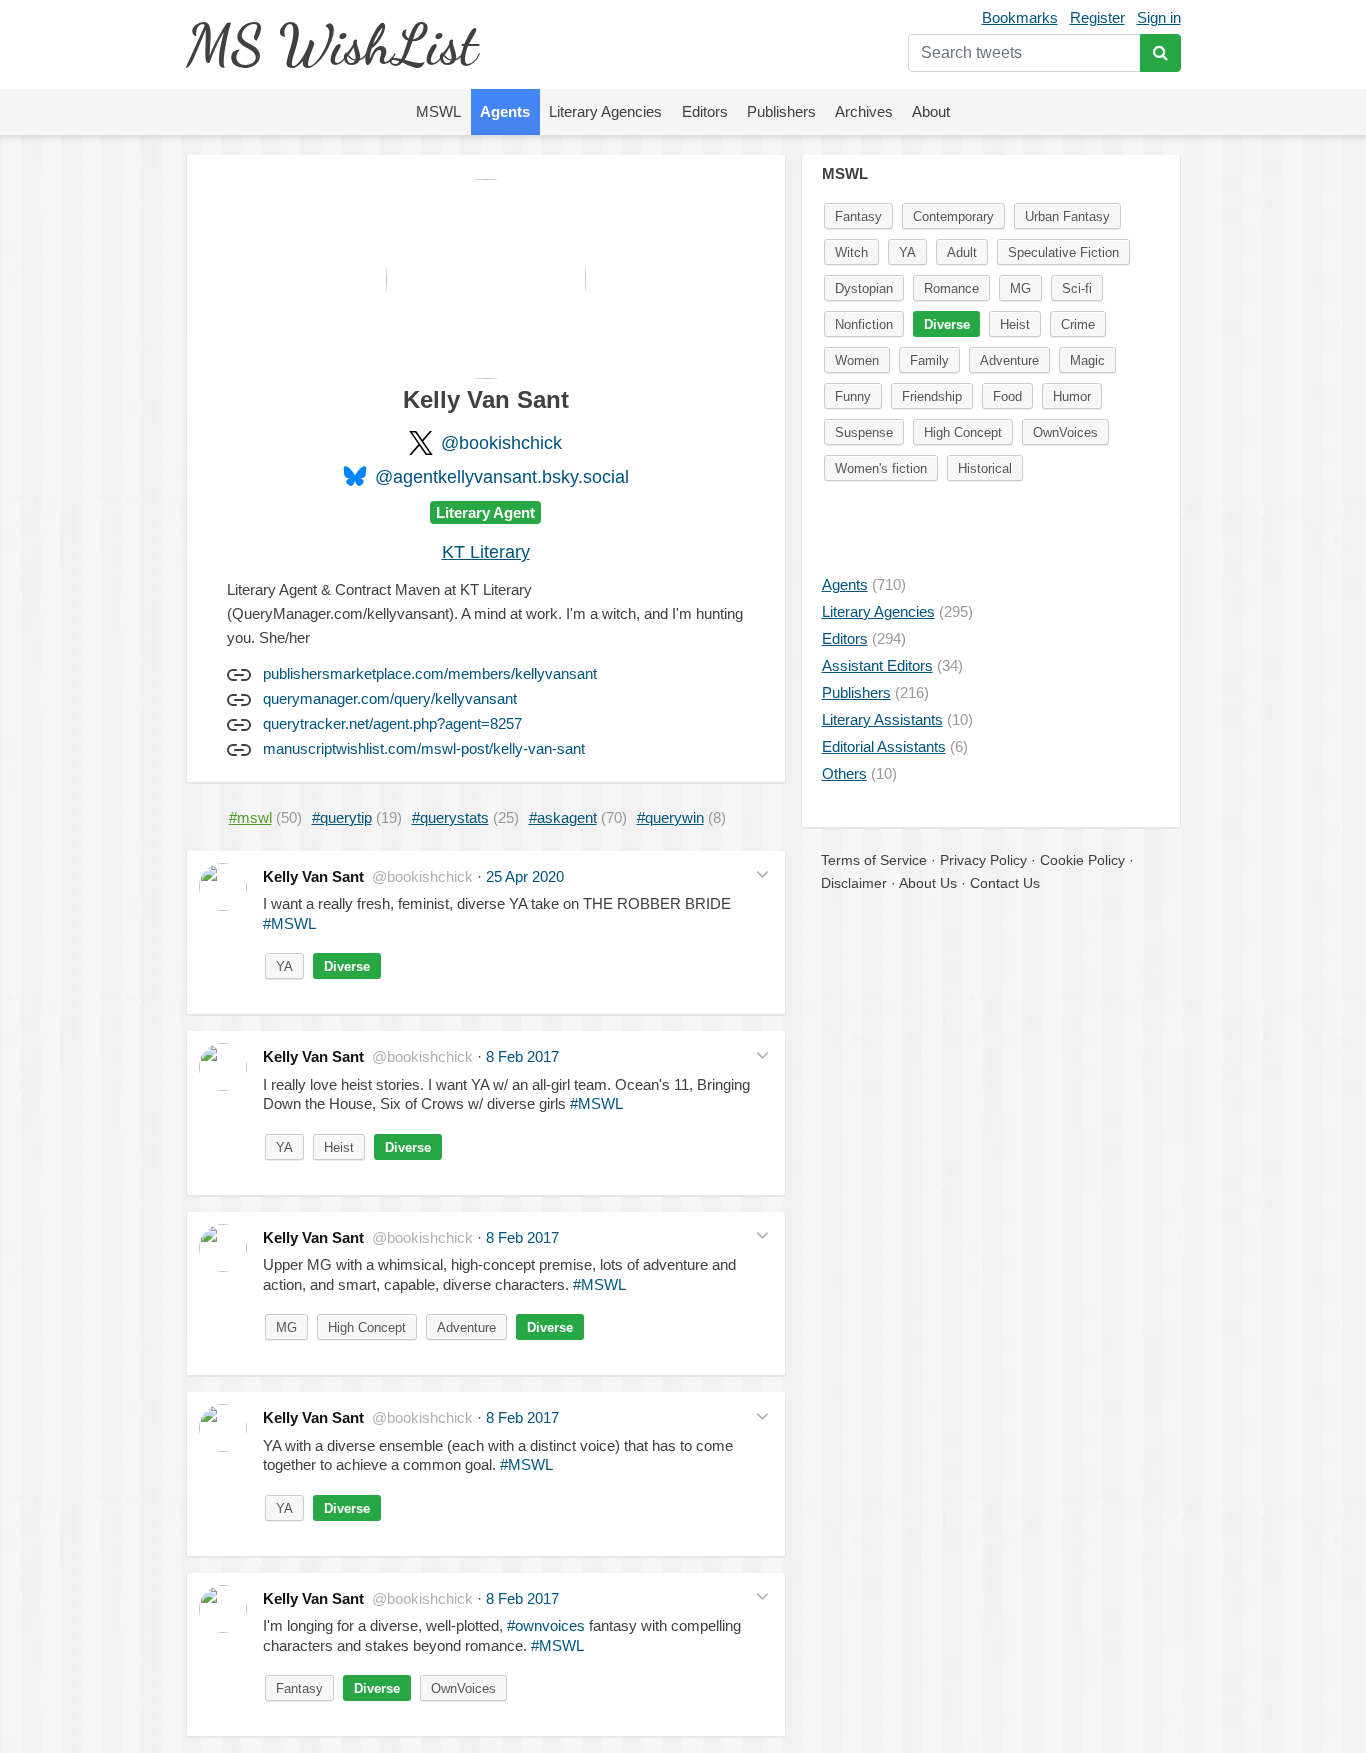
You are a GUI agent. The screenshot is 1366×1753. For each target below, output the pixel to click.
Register (1097, 17)
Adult (962, 252)
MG (286, 1327)
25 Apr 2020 (525, 876)
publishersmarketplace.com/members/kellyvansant (430, 673)
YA (284, 966)
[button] (762, 874)
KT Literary (486, 552)
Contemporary (953, 216)
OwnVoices (463, 1688)
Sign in (1159, 17)
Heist (339, 1147)
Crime (1078, 324)
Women (857, 360)
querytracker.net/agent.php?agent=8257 (392, 723)
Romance (951, 288)
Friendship (932, 396)
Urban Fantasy (1067, 216)
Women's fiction (881, 468)
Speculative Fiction (1063, 252)
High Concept (367, 1327)
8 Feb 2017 (522, 1056)
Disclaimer (854, 883)
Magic (1087, 360)
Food (1007, 396)
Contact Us (1005, 883)
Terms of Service (874, 860)
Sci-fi (1077, 288)
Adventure (466, 1327)
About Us (928, 883)
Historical (985, 468)
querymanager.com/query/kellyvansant (390, 698)
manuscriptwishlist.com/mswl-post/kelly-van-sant (424, 748)
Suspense (864, 432)
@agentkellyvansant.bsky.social (502, 477)
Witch (851, 252)
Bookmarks (1020, 17)
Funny (853, 396)
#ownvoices (546, 1625)
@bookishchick (501, 443)
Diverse (347, 966)
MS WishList (331, 44)
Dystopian (864, 288)
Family (929, 360)
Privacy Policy (983, 860)
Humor (1072, 396)
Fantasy (299, 1688)
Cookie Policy (1082, 860)
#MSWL (289, 923)
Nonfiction (864, 324)
